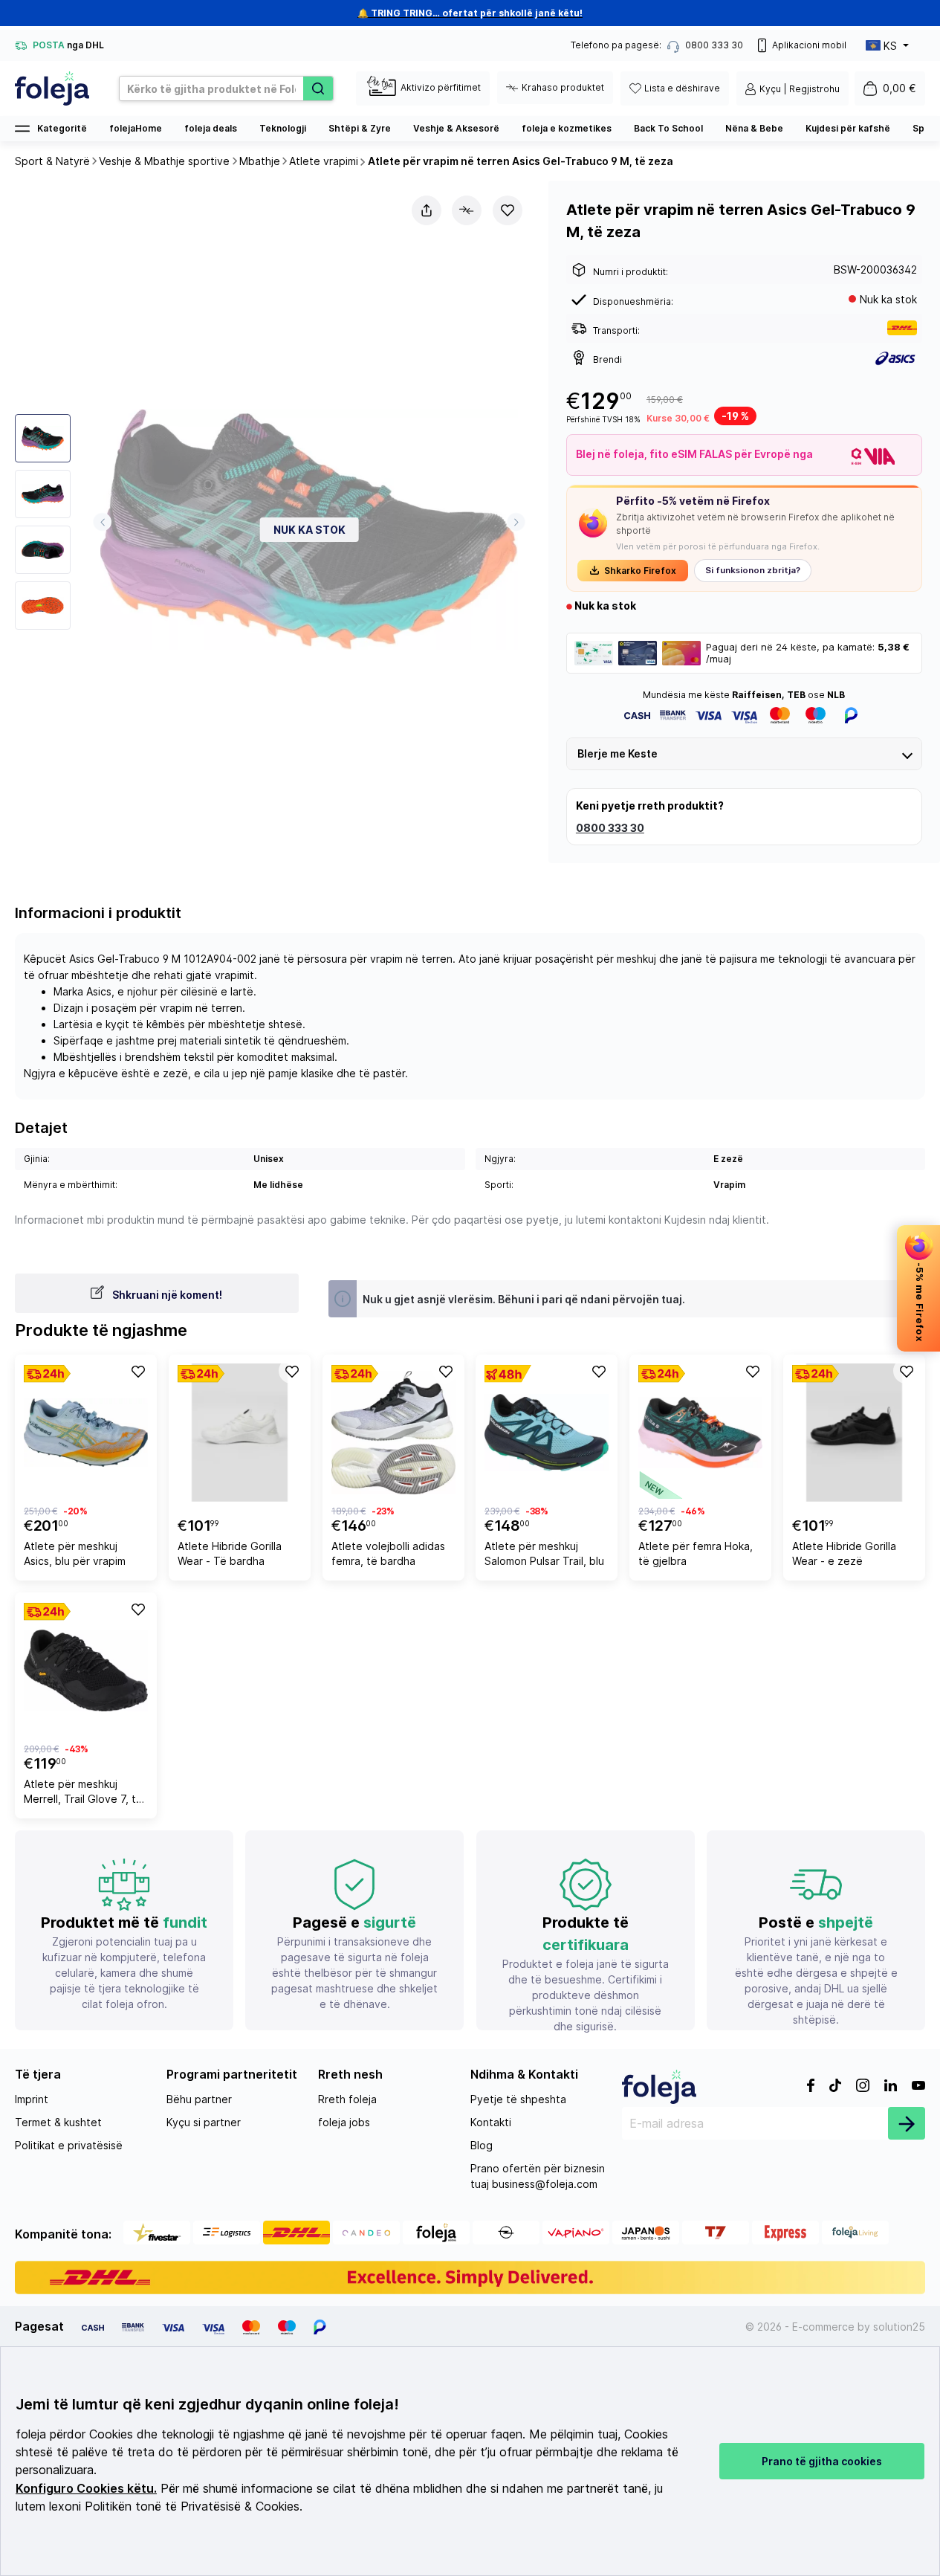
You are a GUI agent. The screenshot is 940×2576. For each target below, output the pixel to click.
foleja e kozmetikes (567, 128)
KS (890, 46)
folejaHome (136, 128)
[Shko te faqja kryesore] (52, 88)
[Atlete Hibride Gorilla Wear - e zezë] (854, 1433)
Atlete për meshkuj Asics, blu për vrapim (75, 1553)
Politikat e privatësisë (69, 2145)
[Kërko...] (318, 88)
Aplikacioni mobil (809, 45)
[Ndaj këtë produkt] (427, 210)
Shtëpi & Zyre (360, 128)
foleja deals (211, 128)
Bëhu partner (199, 2099)
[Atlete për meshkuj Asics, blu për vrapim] (86, 1433)
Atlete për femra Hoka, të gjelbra (696, 1553)
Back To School (668, 128)
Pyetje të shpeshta (518, 2099)
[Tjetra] (516, 522)
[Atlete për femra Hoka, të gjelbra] (700, 1433)
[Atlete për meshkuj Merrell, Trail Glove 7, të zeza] (86, 1670)
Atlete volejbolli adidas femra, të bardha (388, 1553)
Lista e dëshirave (682, 88)
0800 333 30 (610, 828)
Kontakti (491, 2122)
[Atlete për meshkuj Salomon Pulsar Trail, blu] (547, 1433)
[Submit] (907, 2123)
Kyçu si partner (204, 2122)
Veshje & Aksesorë (456, 128)
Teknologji (283, 128)
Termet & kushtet (58, 2122)
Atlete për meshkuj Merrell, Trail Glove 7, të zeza (83, 1794)
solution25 (899, 2327)
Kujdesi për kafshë (848, 128)
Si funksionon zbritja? (753, 570)
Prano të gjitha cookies (822, 2461)
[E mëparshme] (102, 522)
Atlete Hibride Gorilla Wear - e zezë (844, 1553)
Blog (482, 2145)
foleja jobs (344, 2122)
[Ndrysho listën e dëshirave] (508, 210)
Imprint (32, 2099)
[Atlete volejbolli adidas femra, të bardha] (393, 1433)
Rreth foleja (347, 2099)
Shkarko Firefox (640, 571)
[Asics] (896, 358)
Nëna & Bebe (754, 128)
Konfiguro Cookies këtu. (86, 2489)
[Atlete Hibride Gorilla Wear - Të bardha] (240, 1433)
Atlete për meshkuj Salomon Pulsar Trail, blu (544, 1553)
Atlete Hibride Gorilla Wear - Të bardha (230, 1553)
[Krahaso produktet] (467, 210)
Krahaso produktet (563, 87)
